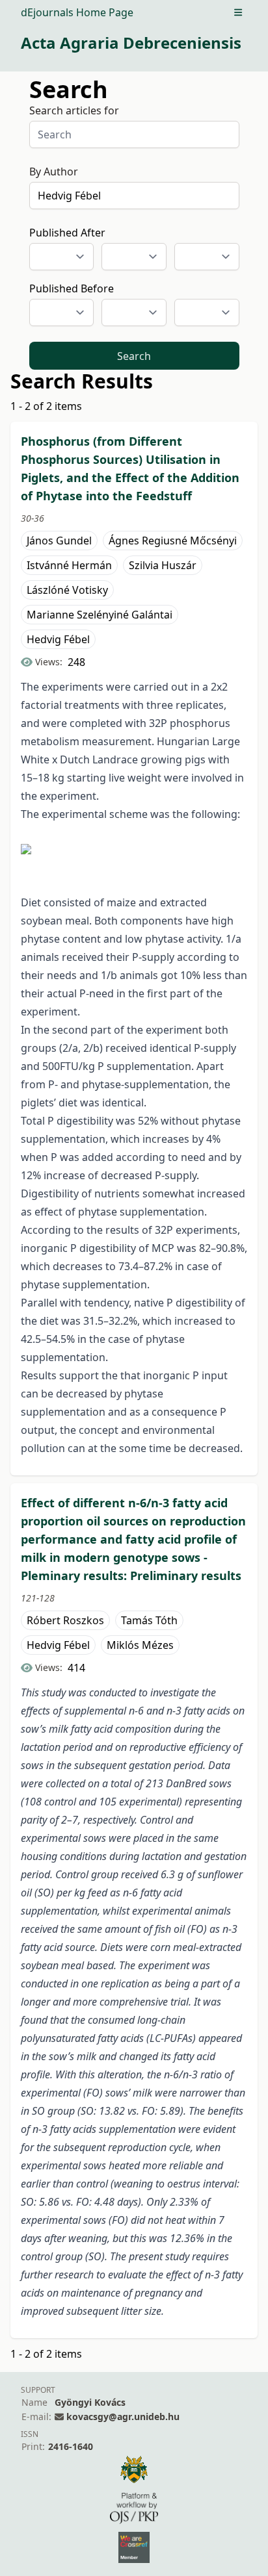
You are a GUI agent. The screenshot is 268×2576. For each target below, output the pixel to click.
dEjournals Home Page (77, 12)
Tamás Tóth (149, 1620)
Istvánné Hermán (69, 565)
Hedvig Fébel (58, 639)
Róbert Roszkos (65, 1620)
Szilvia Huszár (163, 565)
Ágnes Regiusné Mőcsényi (173, 541)
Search (134, 356)
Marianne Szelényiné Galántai (100, 615)
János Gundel (59, 541)
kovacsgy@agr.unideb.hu (123, 2417)
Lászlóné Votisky (67, 590)
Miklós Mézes (140, 1645)
